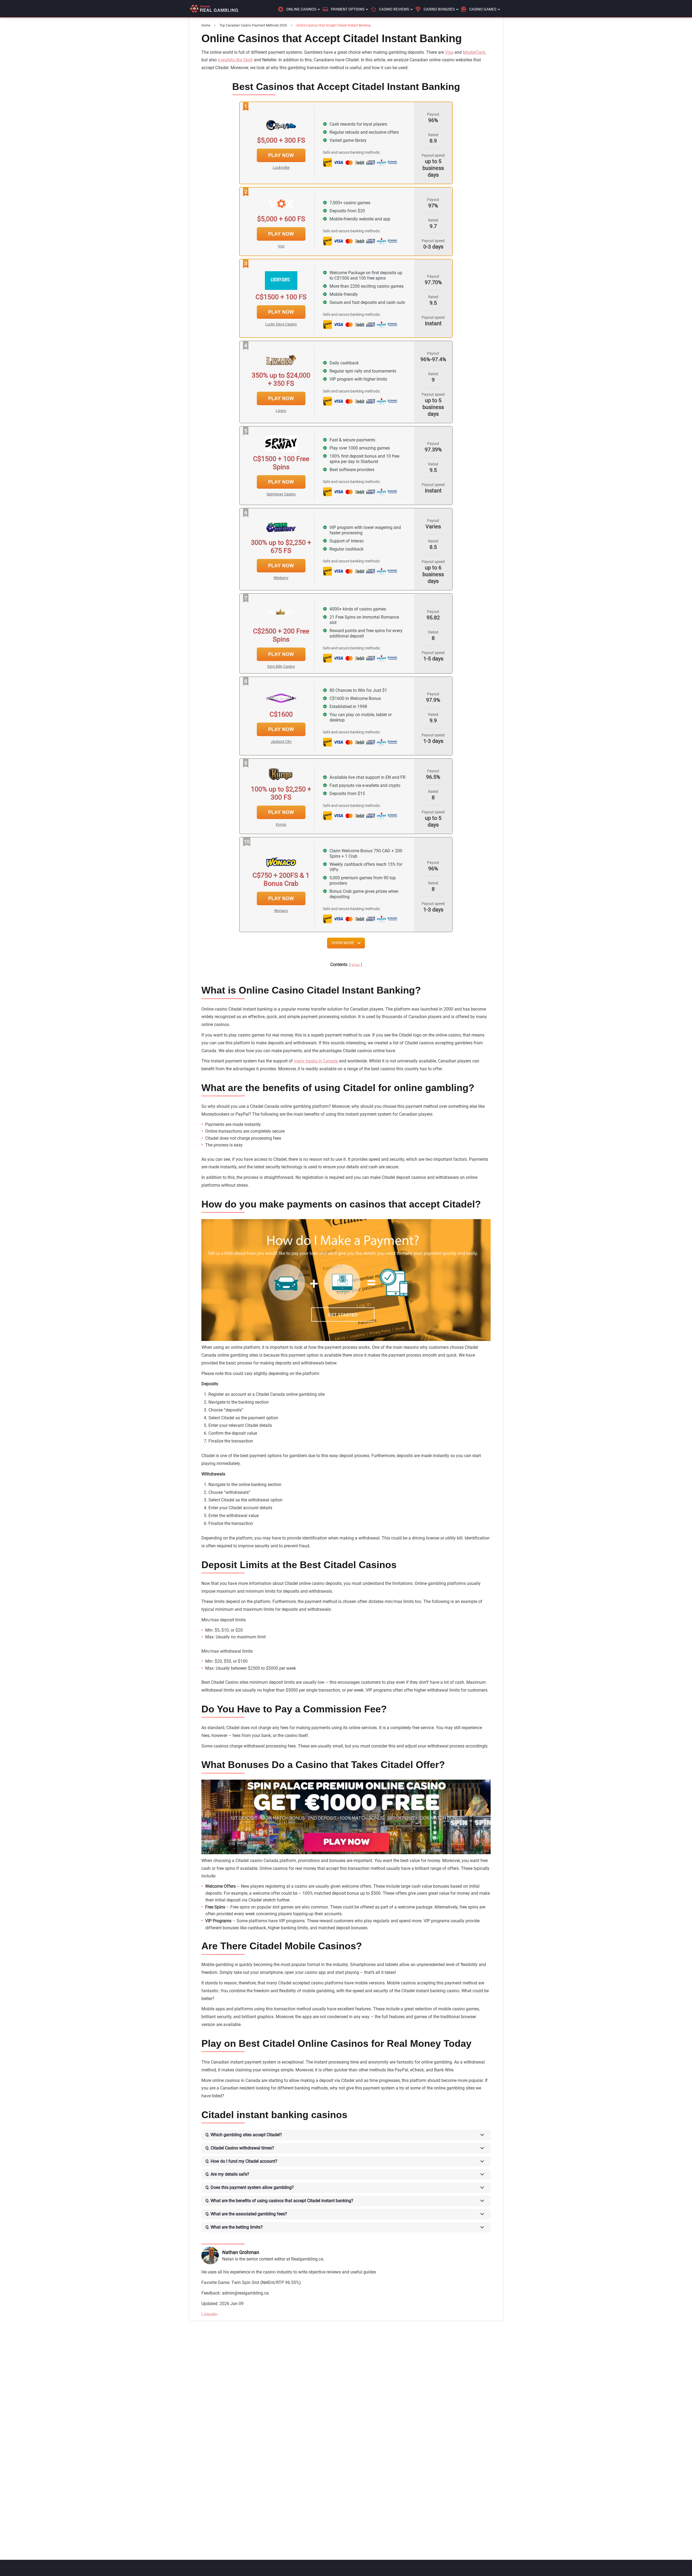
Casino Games (483, 9)
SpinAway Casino (281, 494)
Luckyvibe (281, 167)
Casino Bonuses (439, 9)
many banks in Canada (316, 1061)
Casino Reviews (394, 9)
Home (206, 25)
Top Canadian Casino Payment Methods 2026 (253, 25)
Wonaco (281, 911)
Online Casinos (301, 9)
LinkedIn (209, 2314)
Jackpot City (281, 742)
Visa (449, 52)
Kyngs (281, 824)
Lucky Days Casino (281, 324)
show (356, 965)
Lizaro (281, 411)
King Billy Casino (281, 666)
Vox (281, 246)
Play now (281, 155)
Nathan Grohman (241, 2252)
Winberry (281, 578)
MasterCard (474, 52)
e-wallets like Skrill (235, 60)
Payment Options (348, 9)
